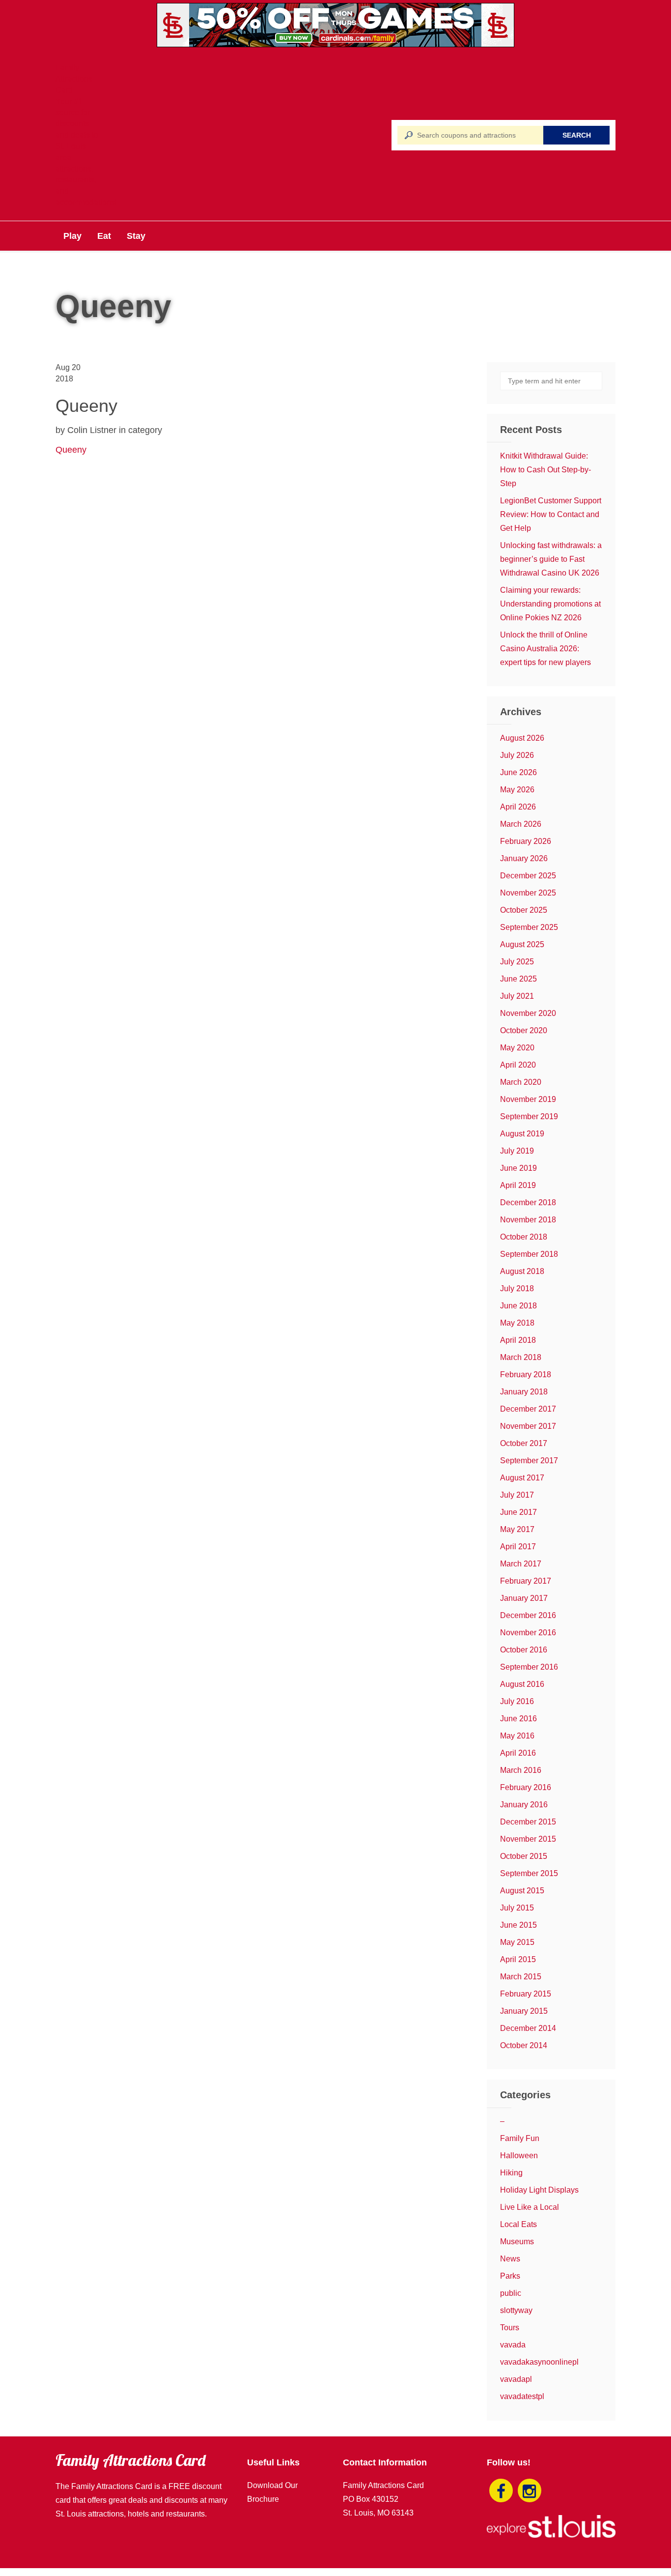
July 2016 (517, 1701)
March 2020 (521, 1082)
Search (577, 135)
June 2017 (518, 1512)
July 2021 (517, 996)
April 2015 (518, 1959)
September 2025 (529, 927)
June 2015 (518, 1925)
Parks (510, 2276)
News (510, 2259)
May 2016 (517, 1736)
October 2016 (524, 1650)
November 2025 (528, 893)
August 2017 (522, 1478)
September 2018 (529, 1254)
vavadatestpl (522, 2396)
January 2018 (524, 1392)
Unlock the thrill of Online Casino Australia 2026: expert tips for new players (545, 649)
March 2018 (521, 1357)
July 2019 (517, 1151)
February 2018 (526, 1375)
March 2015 (521, 1977)
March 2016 (521, 1770)
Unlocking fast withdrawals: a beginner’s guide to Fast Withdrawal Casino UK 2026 (551, 559)
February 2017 (526, 1581)
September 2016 (529, 1667)
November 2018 (528, 1220)
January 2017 (524, 1598)
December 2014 (528, 2028)
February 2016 (526, 1787)
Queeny (71, 450)
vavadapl (516, 2379)
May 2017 (517, 1529)
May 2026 (517, 790)
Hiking (511, 2173)
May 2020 (517, 1048)
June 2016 (518, 1719)
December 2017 (528, 1409)
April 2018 (518, 1340)
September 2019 (529, 1116)
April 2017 (518, 1547)
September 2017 (529, 1461)
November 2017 (528, 1426)
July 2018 (517, 1288)
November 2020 (528, 1013)
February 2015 (526, 1994)
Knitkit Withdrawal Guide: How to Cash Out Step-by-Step (545, 470)
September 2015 (529, 1873)
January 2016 (524, 1805)
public (511, 2293)
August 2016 (522, 1684)
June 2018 (518, 1306)
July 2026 (517, 755)
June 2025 (518, 979)
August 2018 (522, 1271)
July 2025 (517, 962)
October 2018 (524, 1237)
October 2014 (524, 2045)
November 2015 (528, 1839)
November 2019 (528, 1099)
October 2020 (524, 1030)
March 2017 (521, 1564)
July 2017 (517, 1495)
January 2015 (524, 2011)
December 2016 (528, 1615)
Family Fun (520, 2138)
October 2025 (524, 910)
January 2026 (524, 858)
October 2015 (524, 1856)
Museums (517, 2242)
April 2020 (518, 1065)
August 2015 (522, 1891)
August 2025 (522, 944)
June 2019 (518, 1168)
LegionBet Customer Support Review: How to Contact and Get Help (551, 514)
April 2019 (518, 1185)
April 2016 (518, 1753)
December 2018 (528, 1202)
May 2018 (517, 1323)
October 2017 (524, 1443)
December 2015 (528, 1822)
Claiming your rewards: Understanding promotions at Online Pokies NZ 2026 (550, 604)
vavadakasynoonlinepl (539, 2362)
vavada (513, 2345)
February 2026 (526, 841)
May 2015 (517, 1942)
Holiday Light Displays (539, 2190)
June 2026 (518, 772)
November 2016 (528, 1633)
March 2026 (521, 824)
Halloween (519, 2156)
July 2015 (517, 1908)
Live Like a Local (530, 2207)
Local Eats (518, 2224)
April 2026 (518, 807)
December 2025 (528, 876)
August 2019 (522, 1134)
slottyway (516, 2310)
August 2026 (522, 738)
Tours (510, 2328)
